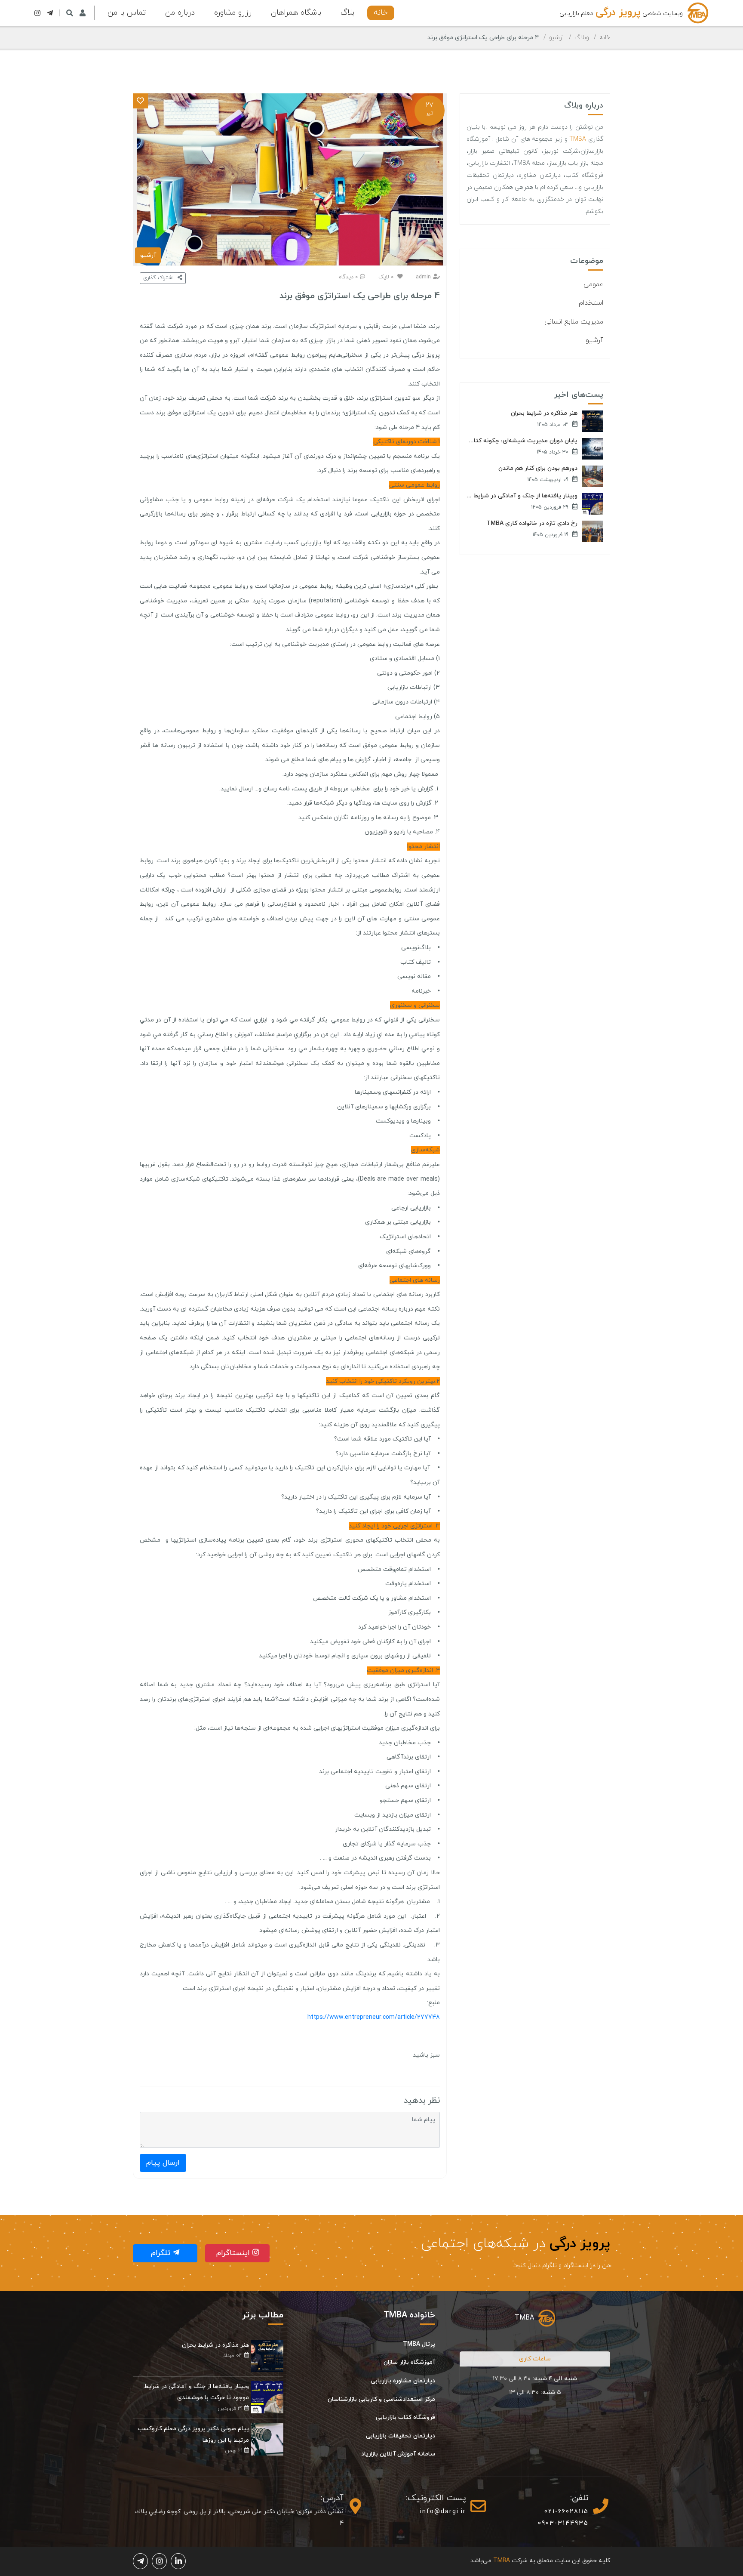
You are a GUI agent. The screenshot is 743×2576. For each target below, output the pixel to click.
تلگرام (162, 2253)
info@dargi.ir (443, 2512)
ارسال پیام (163, 2163)
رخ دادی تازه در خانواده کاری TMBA (532, 524)
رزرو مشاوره (233, 13)
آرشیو (557, 38)
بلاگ (347, 13)
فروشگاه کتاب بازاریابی (405, 2417)
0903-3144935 (563, 2523)
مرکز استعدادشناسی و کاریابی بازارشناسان (381, 2399)
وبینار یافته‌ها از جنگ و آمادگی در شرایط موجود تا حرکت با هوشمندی (522, 496)
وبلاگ (582, 38)
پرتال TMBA (419, 2344)
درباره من (180, 13)
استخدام (591, 303)
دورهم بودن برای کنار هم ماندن (538, 469)
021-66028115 (566, 2512)
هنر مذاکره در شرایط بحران (544, 413)
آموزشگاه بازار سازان (409, 2362)
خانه (381, 13)
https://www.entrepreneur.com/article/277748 (374, 2017)
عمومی (593, 284)
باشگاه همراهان (296, 13)
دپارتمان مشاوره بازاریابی (403, 2381)
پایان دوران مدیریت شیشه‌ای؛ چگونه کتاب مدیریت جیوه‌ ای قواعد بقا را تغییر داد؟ (522, 441)
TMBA (578, 139)
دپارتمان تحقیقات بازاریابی (401, 2436)
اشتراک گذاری (159, 278)
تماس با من (127, 13)
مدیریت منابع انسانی (574, 322)
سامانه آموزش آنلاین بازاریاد (398, 2454)
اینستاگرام (234, 2253)
